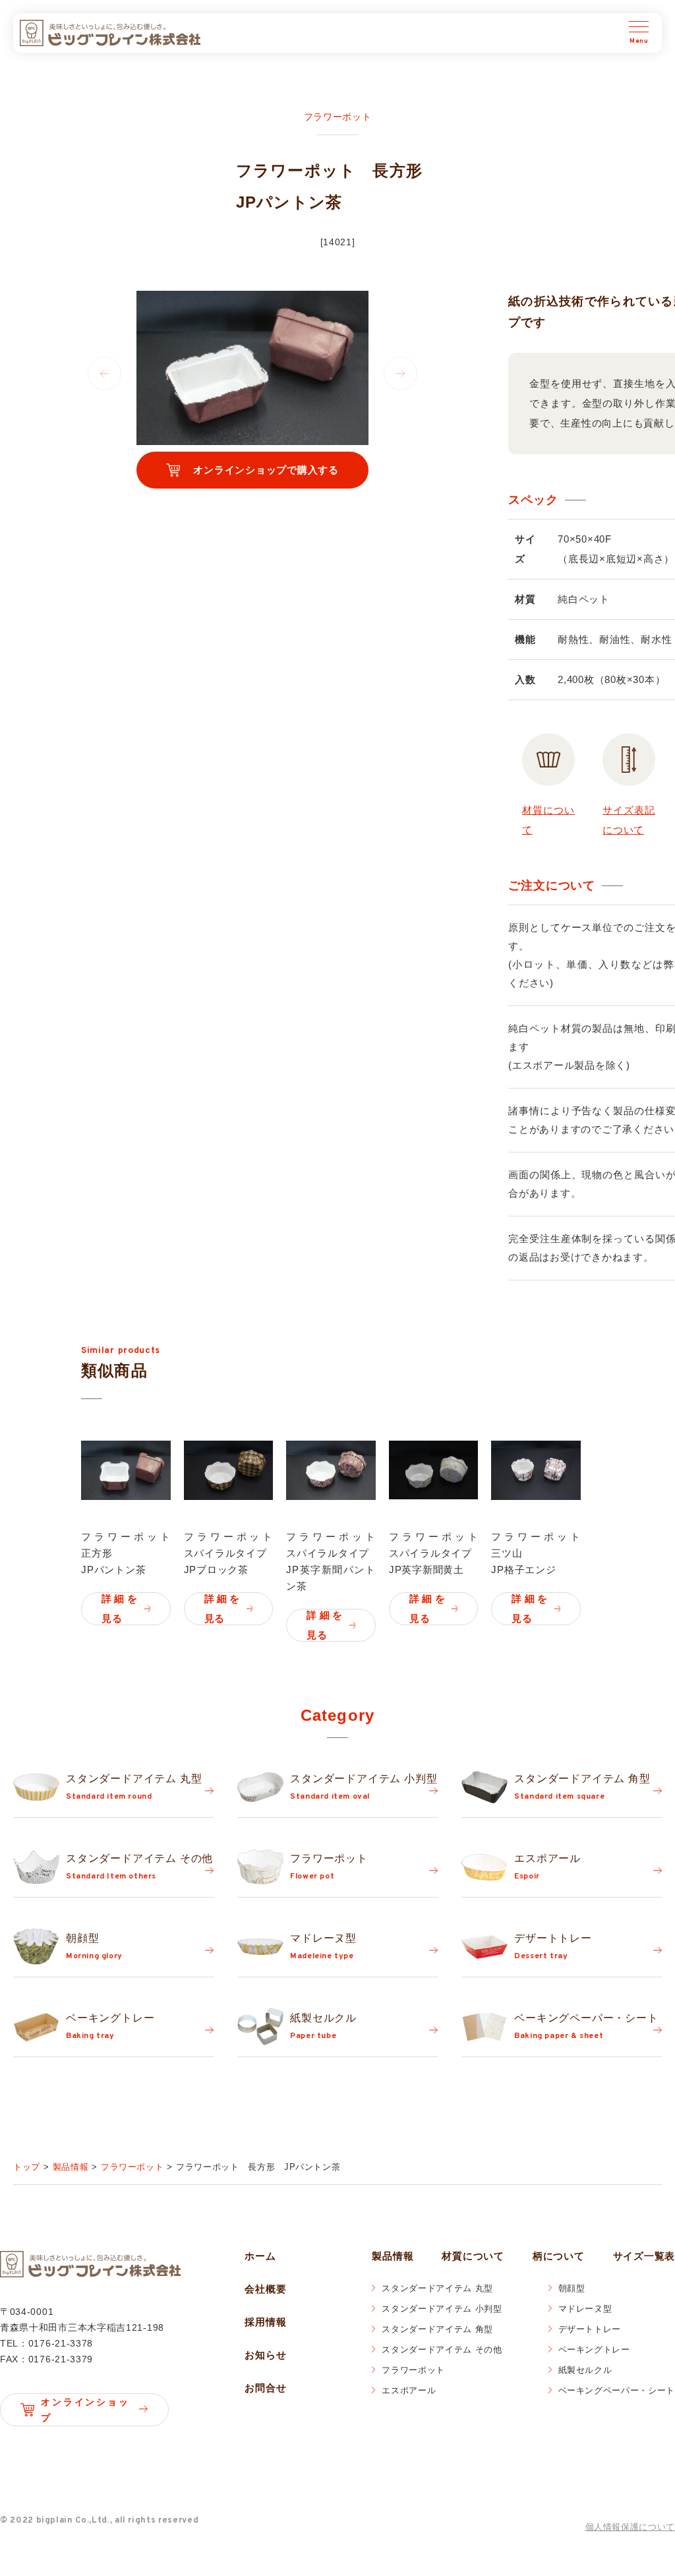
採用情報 (265, 2322)
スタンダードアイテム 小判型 (442, 2309)
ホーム (260, 2256)
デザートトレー (590, 2329)
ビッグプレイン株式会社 (110, 33)
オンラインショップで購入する (266, 470)
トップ (27, 2167)
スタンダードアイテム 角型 (437, 2329)
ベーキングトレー (594, 2350)
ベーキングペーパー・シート (617, 2390)
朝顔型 (572, 2288)
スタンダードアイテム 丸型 (437, 2288)
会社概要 (265, 2289)
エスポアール (409, 2390)
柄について (559, 2256)
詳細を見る (120, 1608)
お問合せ (265, 2388)
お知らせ (265, 2355)
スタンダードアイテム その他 (442, 2350)
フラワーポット (413, 2370)
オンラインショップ (84, 2410)
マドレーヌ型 (585, 2309)
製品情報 (393, 2256)
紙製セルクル (585, 2370)
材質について (473, 2256)
